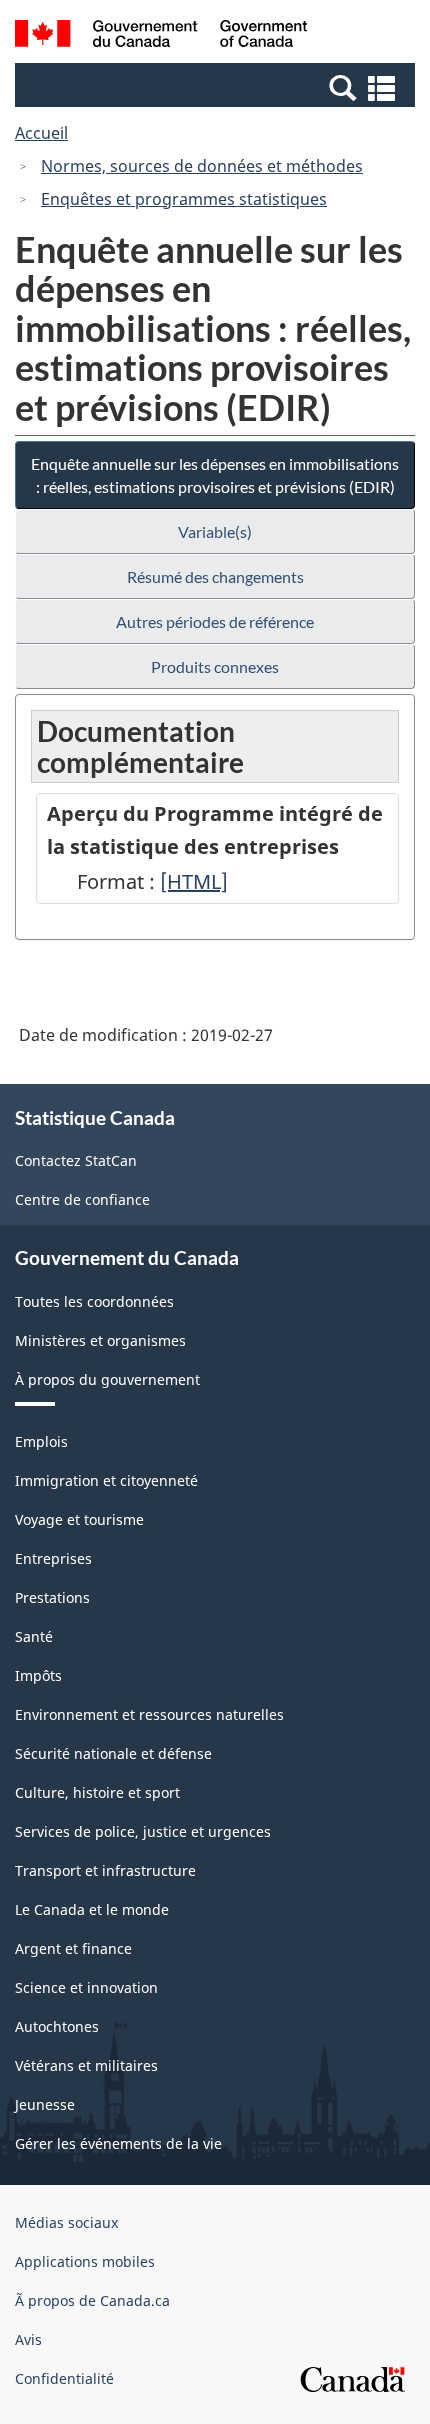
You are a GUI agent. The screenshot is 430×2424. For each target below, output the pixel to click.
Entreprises (53, 1558)
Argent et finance (73, 1948)
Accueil (41, 133)
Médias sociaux (66, 2222)
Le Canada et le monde (92, 1909)
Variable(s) (215, 531)
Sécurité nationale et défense (113, 1753)
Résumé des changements (215, 576)
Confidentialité (64, 2378)
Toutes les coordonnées (94, 1301)
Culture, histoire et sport (97, 1792)
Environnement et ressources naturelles (149, 1714)
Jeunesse (45, 2104)
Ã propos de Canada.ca (92, 2300)
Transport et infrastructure (105, 1870)
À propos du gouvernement (107, 1379)
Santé (34, 1636)
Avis (28, 2339)
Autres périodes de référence (215, 621)
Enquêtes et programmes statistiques (184, 199)
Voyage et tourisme (79, 1519)
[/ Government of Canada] (161, 36)
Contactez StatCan (76, 1160)
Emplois (41, 1441)
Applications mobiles (85, 2261)
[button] (217, 87)
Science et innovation (86, 1987)
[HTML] (194, 881)
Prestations (52, 1597)
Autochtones (57, 2026)
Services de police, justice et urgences (143, 1831)
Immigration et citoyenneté (106, 1480)
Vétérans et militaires (86, 2065)
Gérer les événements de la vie (118, 2143)
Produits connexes (215, 666)
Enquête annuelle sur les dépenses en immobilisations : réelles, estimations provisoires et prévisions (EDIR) (215, 475)
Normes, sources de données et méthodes (202, 166)
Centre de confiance (82, 1199)
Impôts (38, 1675)
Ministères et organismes (100, 1340)
